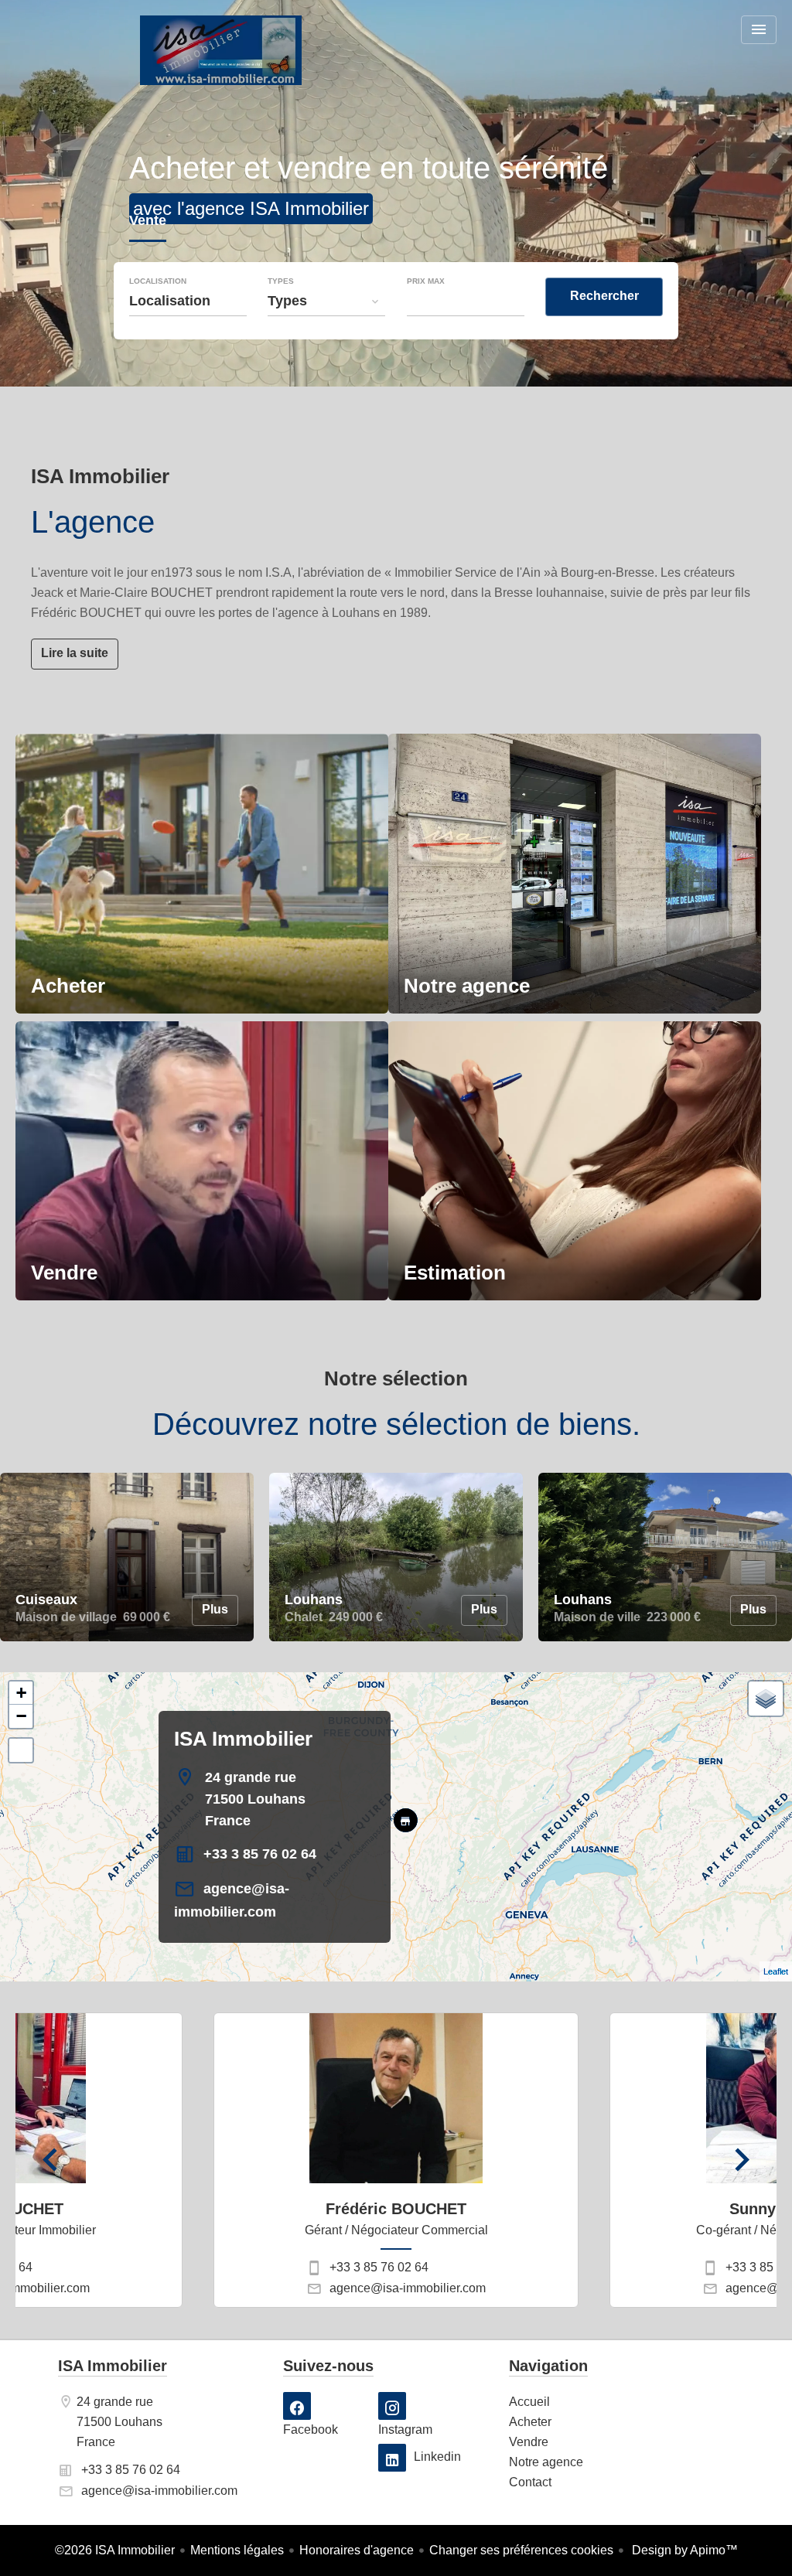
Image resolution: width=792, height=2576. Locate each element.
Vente (148, 222)
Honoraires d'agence (357, 2550)
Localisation (158, 281)
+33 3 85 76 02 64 (260, 1854)
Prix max (426, 281)
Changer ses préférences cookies (521, 2550)
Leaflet (776, 1971)
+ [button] (21, 1693)
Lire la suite (75, 653)
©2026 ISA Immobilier (115, 2550)
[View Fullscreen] (21, 1750)
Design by (683, 2550)
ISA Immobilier (243, 1739)
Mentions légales (237, 2550)
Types (281, 281)
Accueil (220, 50)
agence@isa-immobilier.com (408, 2288)
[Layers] (766, 1699)
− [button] (21, 1716)
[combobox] (188, 301)
